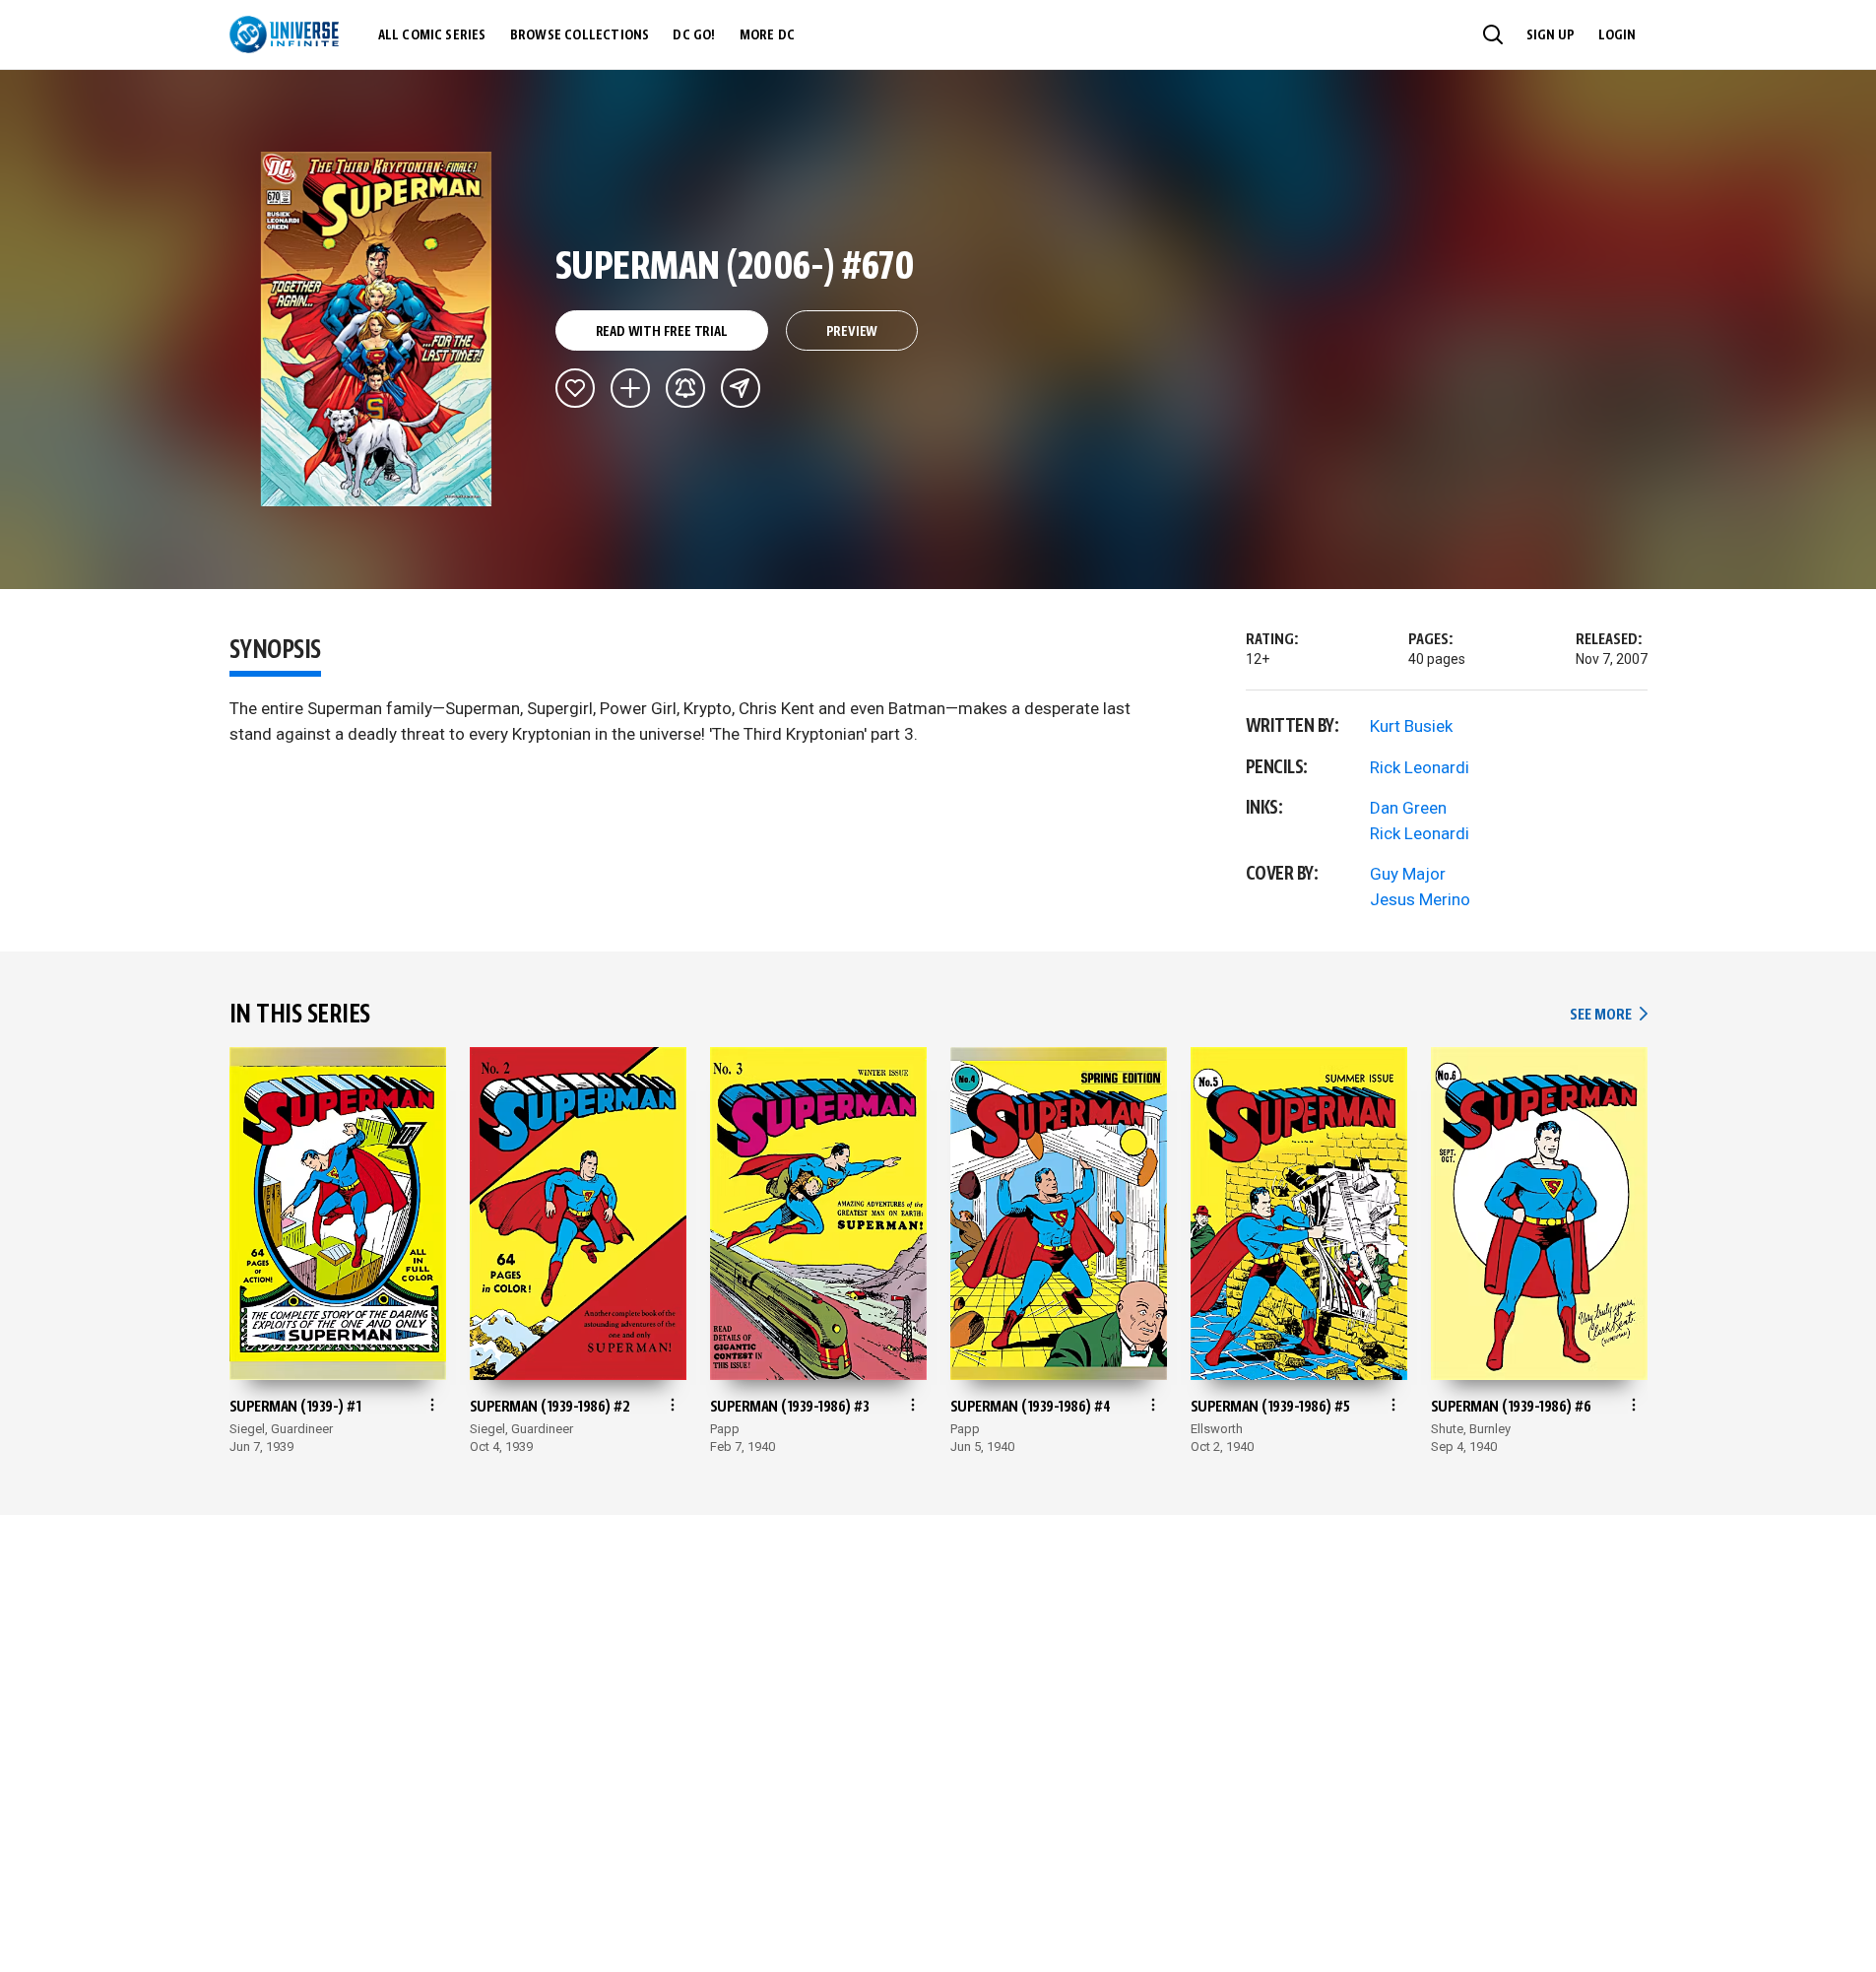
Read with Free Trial (662, 332)
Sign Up (1551, 35)
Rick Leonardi (1420, 767)
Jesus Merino (1420, 899)
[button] (1493, 34)
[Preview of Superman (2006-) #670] (377, 329)
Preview (852, 332)
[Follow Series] (685, 388)
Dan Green (1408, 808)
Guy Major (1408, 874)
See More (1608, 1015)
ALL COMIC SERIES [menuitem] (432, 35)
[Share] (741, 388)
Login (1617, 35)
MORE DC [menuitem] (767, 35)
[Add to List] (630, 388)
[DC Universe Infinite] (284, 34)
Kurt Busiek (1411, 726)
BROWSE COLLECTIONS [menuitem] (580, 35)
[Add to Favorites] (575, 388)
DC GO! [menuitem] (694, 35)
